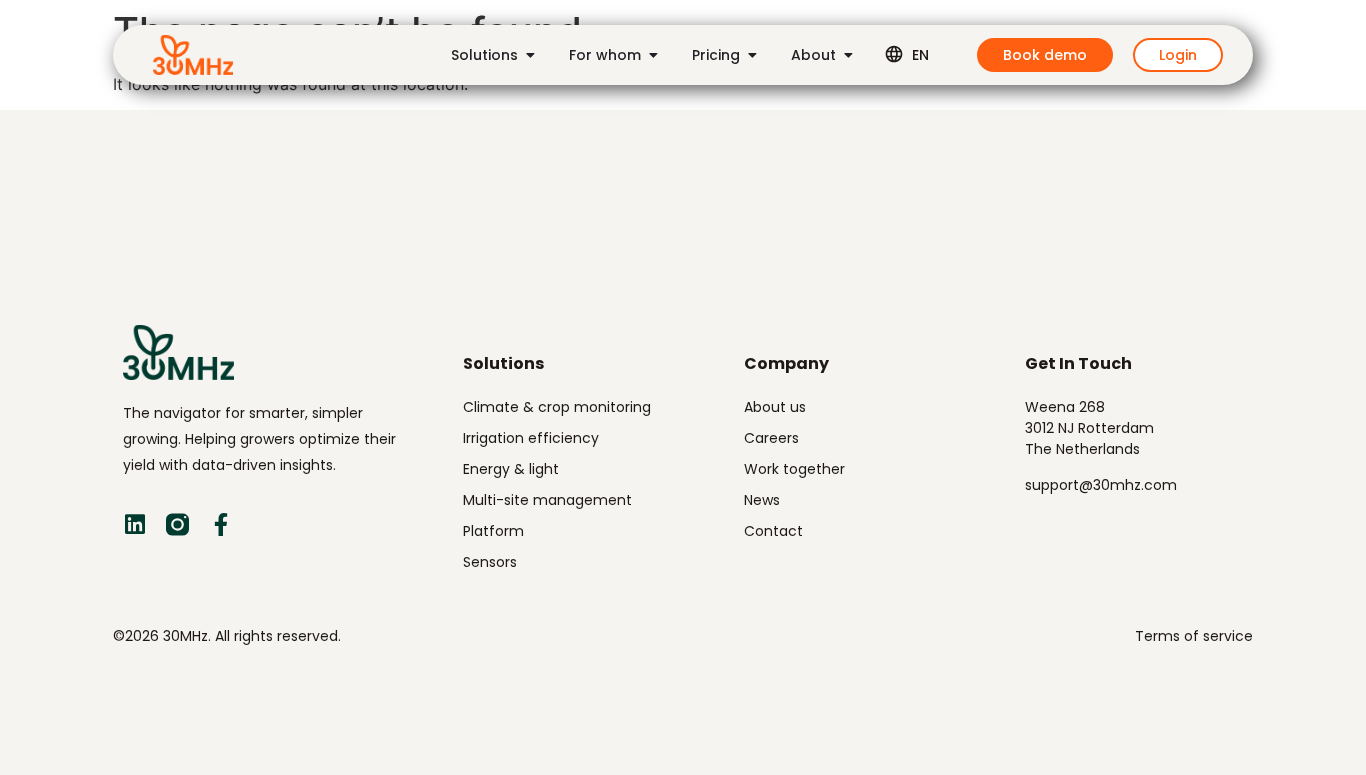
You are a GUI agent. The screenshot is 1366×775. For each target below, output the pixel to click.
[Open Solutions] (530, 55)
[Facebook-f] (220, 524)
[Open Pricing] (752, 55)
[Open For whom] (653, 55)
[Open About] (848, 55)
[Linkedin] (134, 524)
